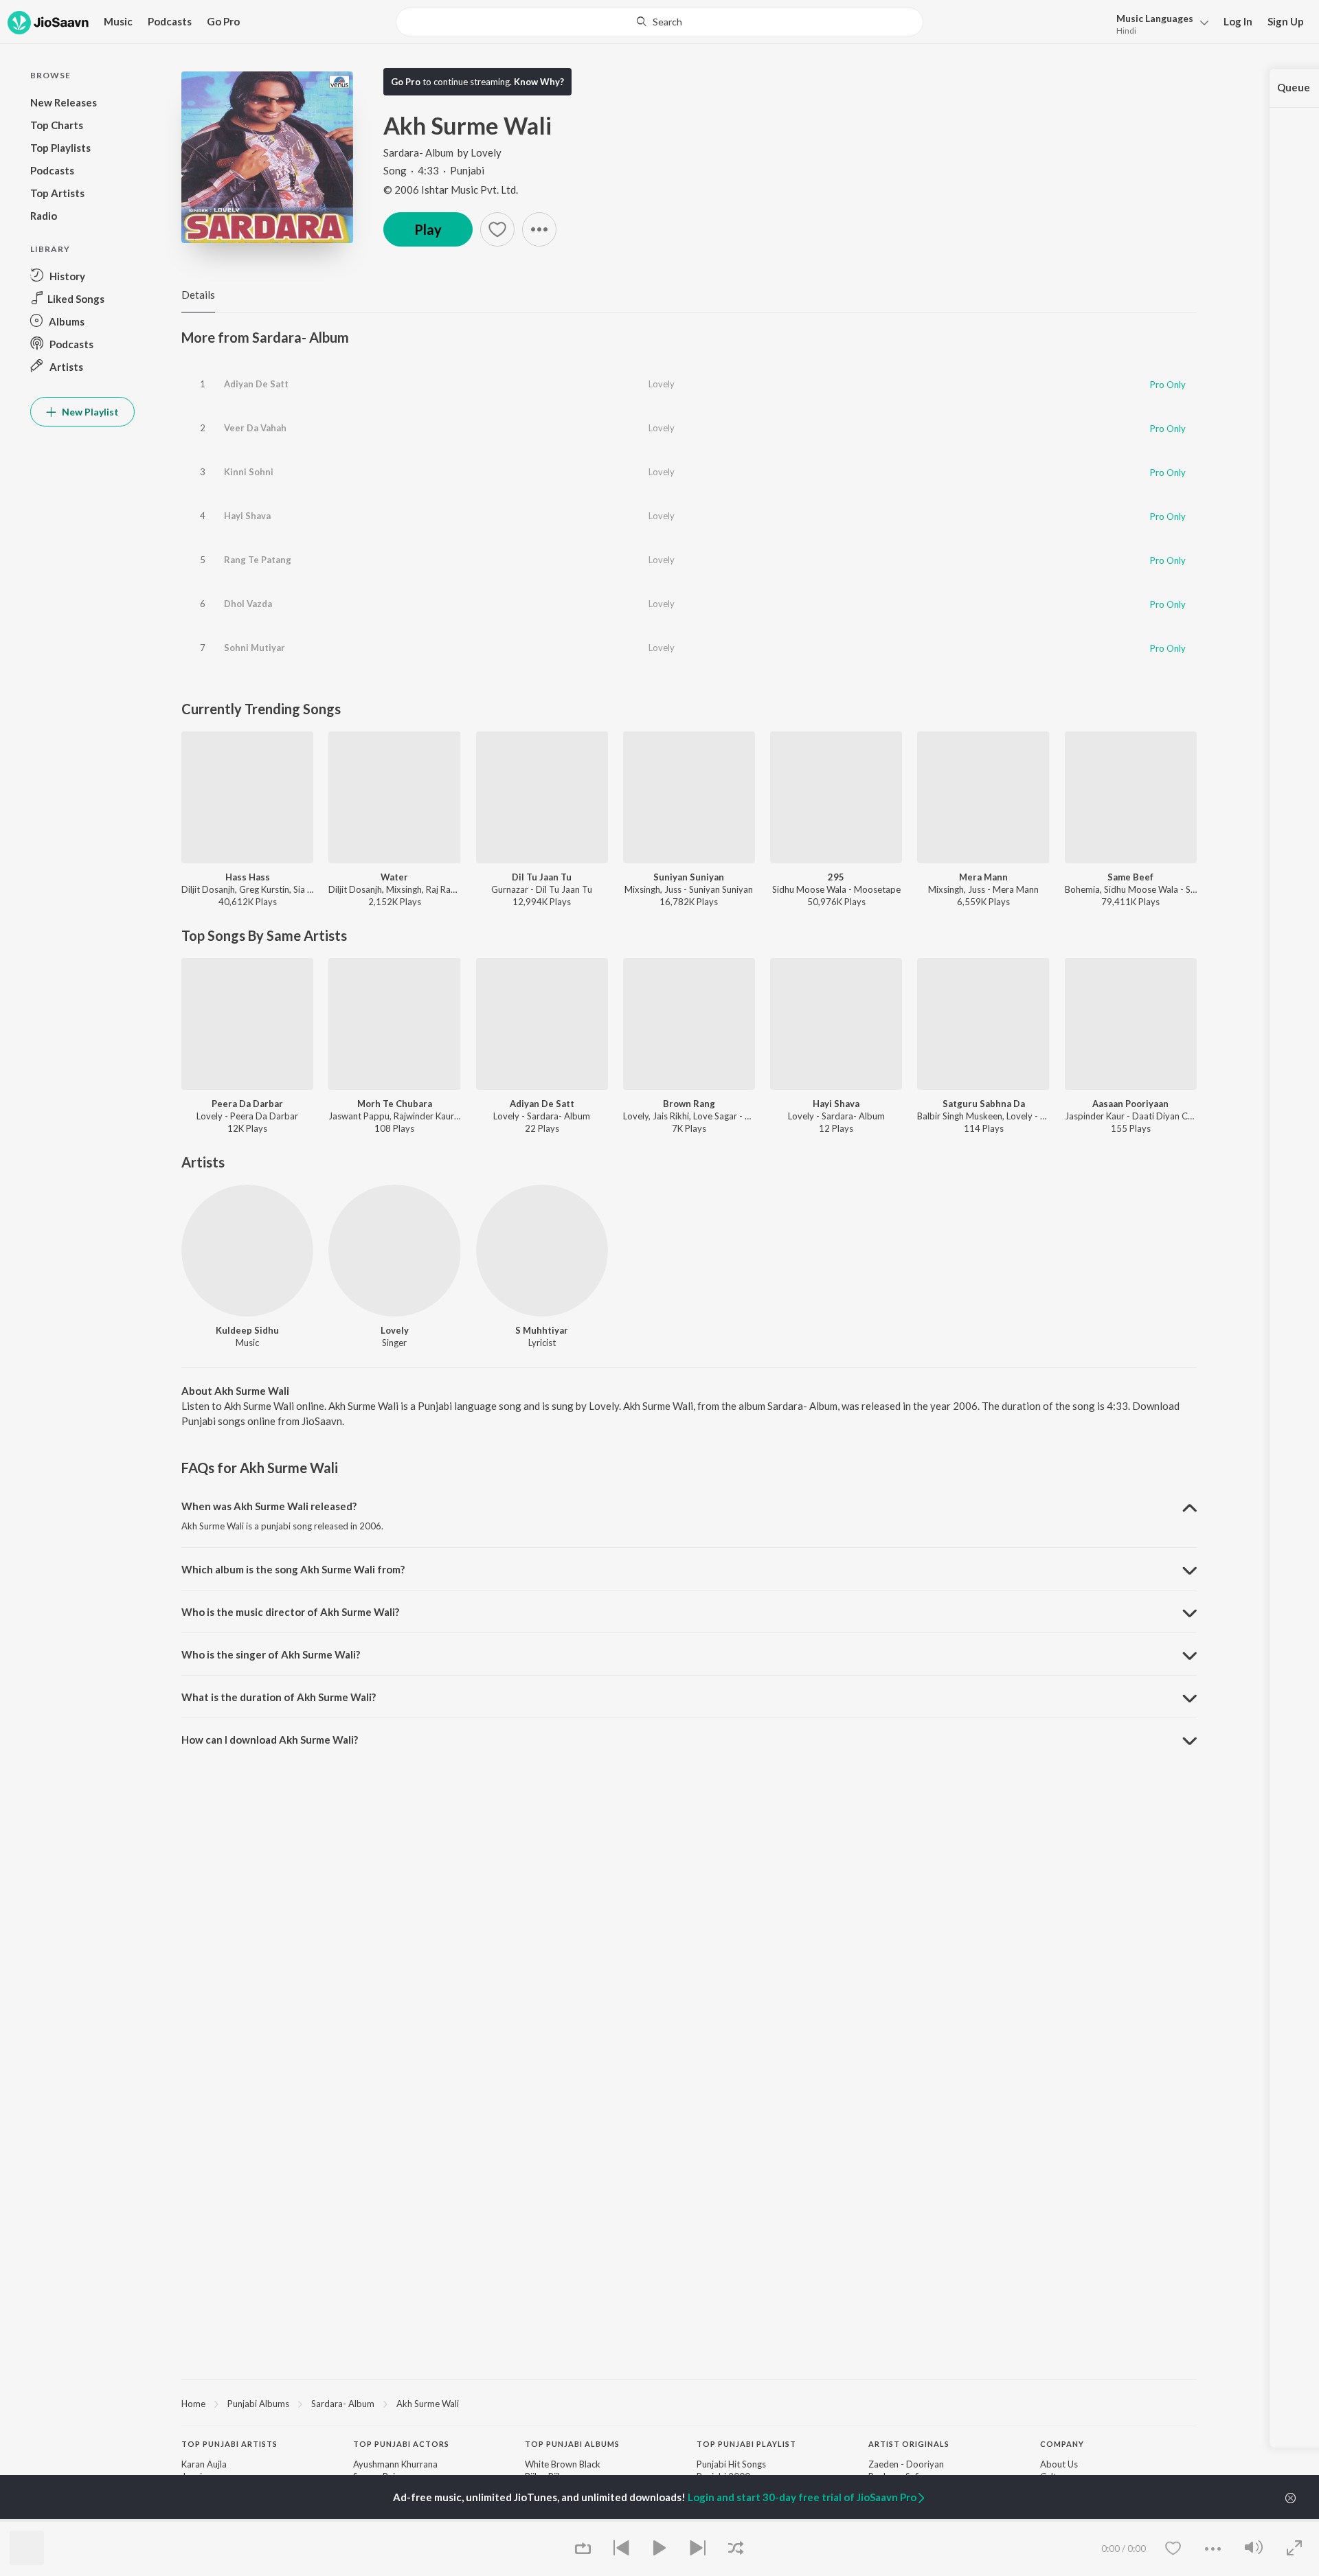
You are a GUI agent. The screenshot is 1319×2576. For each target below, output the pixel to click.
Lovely (486, 152)
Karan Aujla (204, 2464)
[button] (1159, 23)
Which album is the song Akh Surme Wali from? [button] (293, 1569)
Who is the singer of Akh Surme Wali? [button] (271, 1654)
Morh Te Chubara (395, 1104)
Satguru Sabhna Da (984, 1104)
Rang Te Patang (258, 560)
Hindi (1126, 31)
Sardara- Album (418, 152)
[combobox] (659, 22)
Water (394, 877)
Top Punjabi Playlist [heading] (746, 2444)
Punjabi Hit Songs (731, 2464)
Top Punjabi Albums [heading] (572, 2444)
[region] (689, 2403)
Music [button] (118, 21)
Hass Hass (248, 877)
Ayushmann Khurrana (395, 2464)
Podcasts (170, 21)
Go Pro (223, 21)
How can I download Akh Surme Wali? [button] (270, 1740)
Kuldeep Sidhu (247, 1330)
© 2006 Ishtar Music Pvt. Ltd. (451, 190)
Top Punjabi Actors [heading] (401, 2444)
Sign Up (1286, 21)
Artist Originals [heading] (909, 2444)
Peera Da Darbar (247, 1104)
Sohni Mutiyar (255, 648)
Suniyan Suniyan (689, 877)
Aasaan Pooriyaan (1130, 1104)
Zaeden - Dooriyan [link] (906, 2464)
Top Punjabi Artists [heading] (229, 2444)
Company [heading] (1062, 2444)
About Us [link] (1059, 2464)
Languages (1155, 18)
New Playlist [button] (89, 412)
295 (836, 877)
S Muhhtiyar (542, 1330)
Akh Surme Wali (428, 2404)
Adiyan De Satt (256, 384)
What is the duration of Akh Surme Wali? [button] (279, 1697)
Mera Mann (983, 877)
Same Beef (1130, 877)
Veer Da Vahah (255, 428)
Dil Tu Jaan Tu (542, 877)
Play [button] (428, 229)
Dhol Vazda (248, 604)
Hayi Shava (247, 516)
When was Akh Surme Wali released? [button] (269, 1506)
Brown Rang (689, 1104)
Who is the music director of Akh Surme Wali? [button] (290, 1612)
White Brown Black (563, 2464)
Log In (1238, 21)
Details (198, 295)
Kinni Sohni (249, 472)
